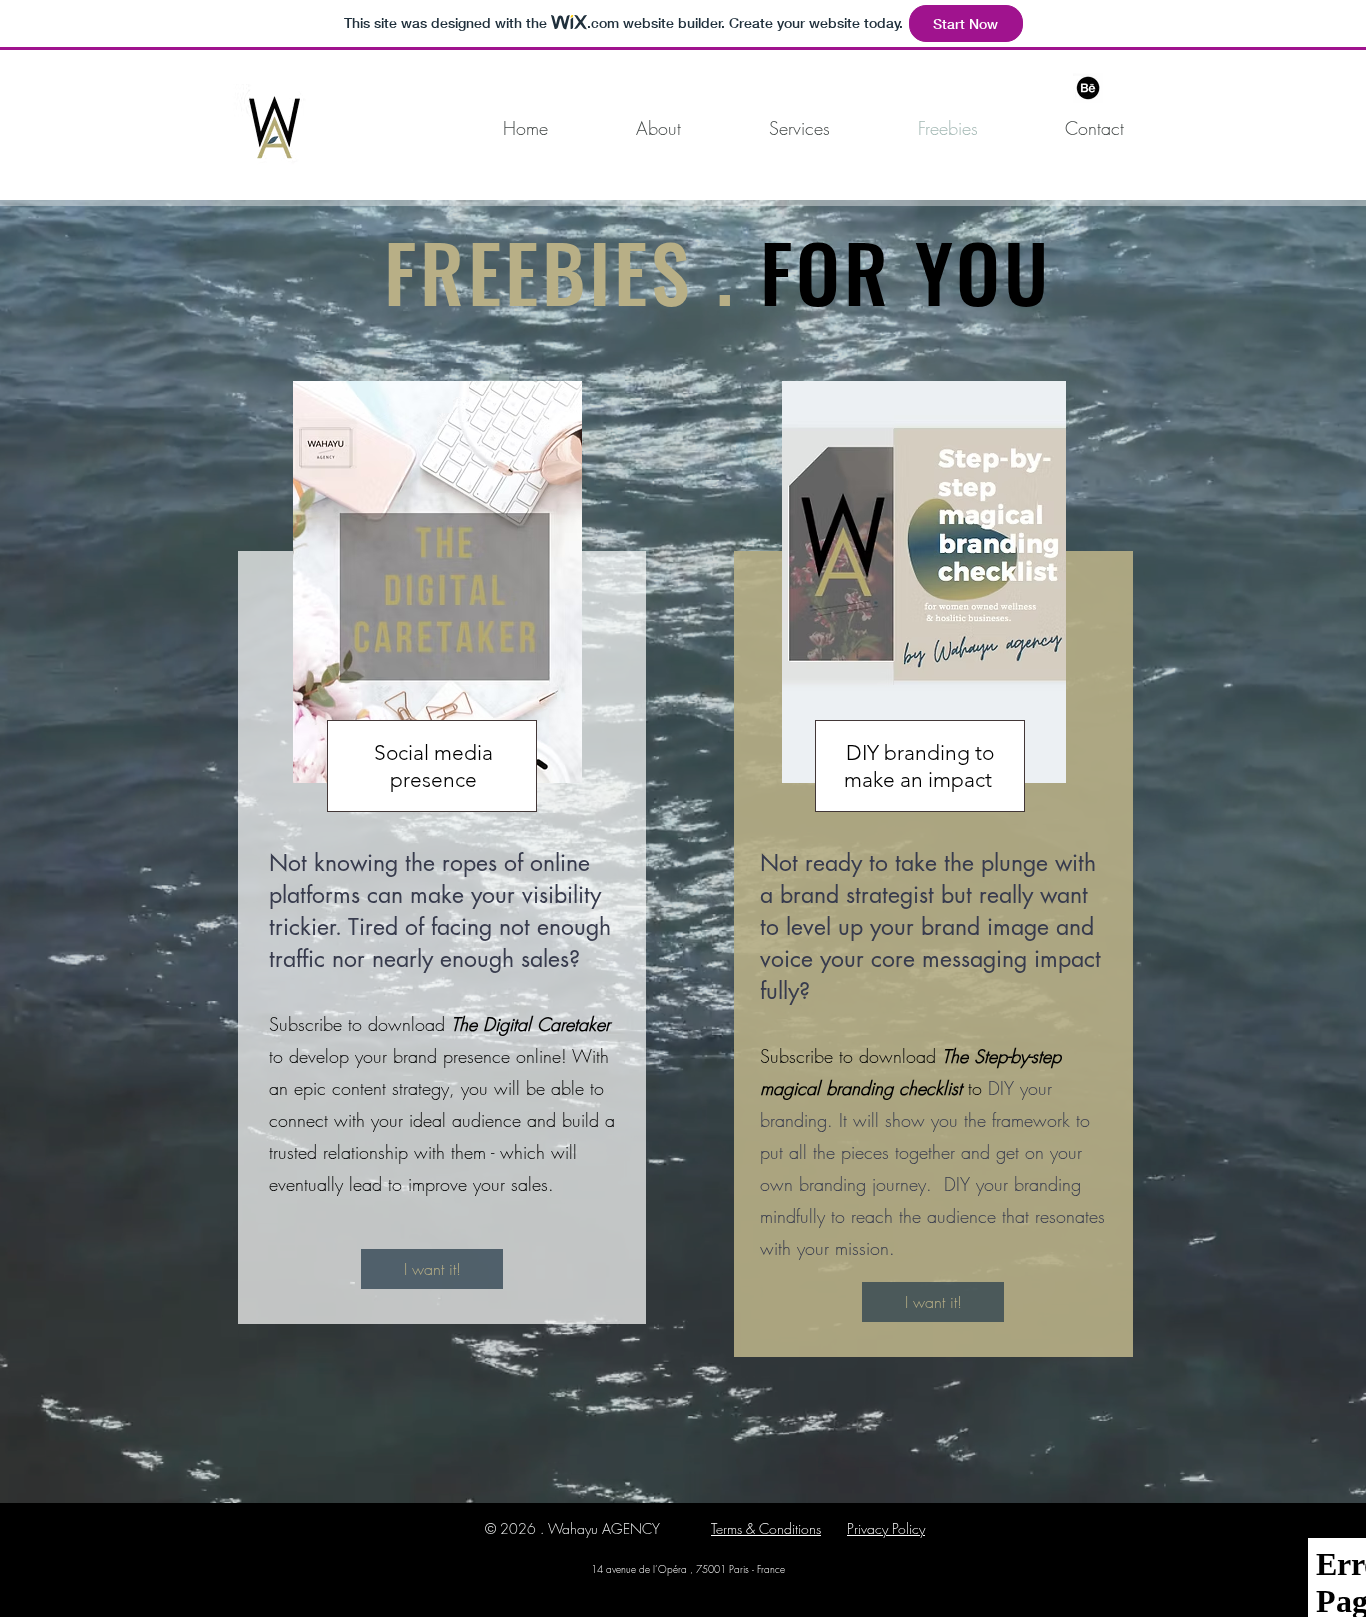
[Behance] (1088, 88)
